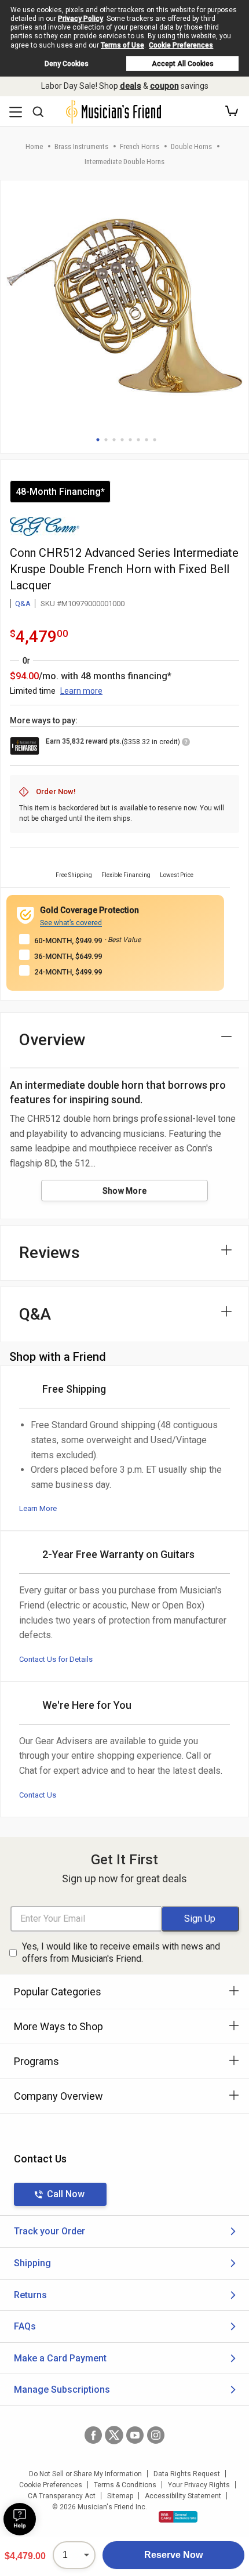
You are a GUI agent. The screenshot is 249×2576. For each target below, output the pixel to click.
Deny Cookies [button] (67, 64)
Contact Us (38, 1795)
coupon (164, 86)
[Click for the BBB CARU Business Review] (178, 2517)
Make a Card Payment (60, 2358)
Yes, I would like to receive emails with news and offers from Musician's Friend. (121, 1952)
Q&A (23, 604)
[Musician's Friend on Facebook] (93, 2435)
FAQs (25, 2326)
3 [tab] (114, 440)
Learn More (38, 1508)
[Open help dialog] (20, 2519)
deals (131, 86)
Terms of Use (122, 45)
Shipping (32, 2263)
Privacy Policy (80, 19)
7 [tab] (147, 440)
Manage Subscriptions (62, 2390)
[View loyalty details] (186, 744)
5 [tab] (130, 440)
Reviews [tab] (50, 1253)
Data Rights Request (187, 2474)
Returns (30, 2295)
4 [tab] (122, 440)
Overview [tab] (52, 1040)
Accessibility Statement (183, 2496)
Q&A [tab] (35, 1314)
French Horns (140, 146)
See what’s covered (71, 923)
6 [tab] (138, 440)
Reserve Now (173, 2555)
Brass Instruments (81, 146)
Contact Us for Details (56, 1659)
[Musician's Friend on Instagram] (156, 2435)
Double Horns (191, 146)
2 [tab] (106, 440)
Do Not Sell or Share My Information (85, 2474)
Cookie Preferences (181, 45)
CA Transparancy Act (62, 2496)
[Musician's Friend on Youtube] (135, 2435)
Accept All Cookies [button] (183, 64)
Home (34, 146)
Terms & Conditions (125, 2485)
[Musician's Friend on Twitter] (114, 2435)
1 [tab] (98, 440)
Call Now (66, 2194)
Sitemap (120, 2496)
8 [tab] (155, 440)
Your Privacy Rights (199, 2485)
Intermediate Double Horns (124, 162)
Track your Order (50, 2231)
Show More (125, 1191)
